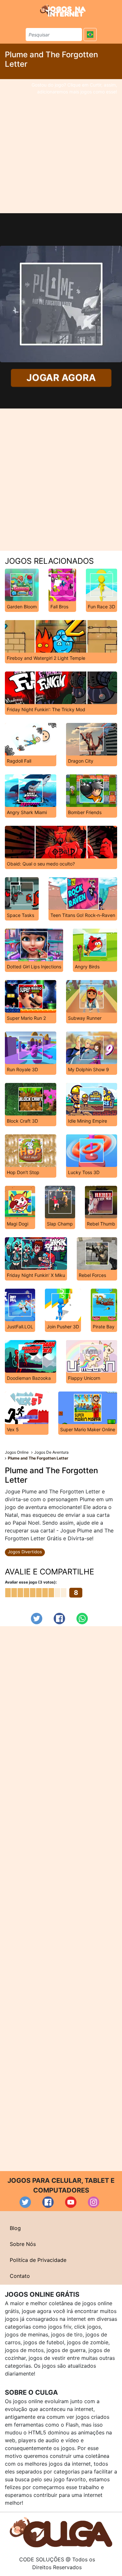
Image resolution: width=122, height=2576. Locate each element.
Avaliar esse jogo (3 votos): (31, 1582)
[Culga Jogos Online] (61, 2532)
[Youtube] (71, 2202)
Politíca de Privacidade (38, 2260)
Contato (20, 2276)
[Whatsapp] (82, 1619)
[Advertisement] (61, 146)
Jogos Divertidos (25, 1552)
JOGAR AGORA (61, 378)
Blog (15, 2228)
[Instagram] (94, 2202)
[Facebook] (59, 1619)
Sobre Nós (23, 2244)
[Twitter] (37, 1619)
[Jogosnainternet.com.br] (63, 10)
